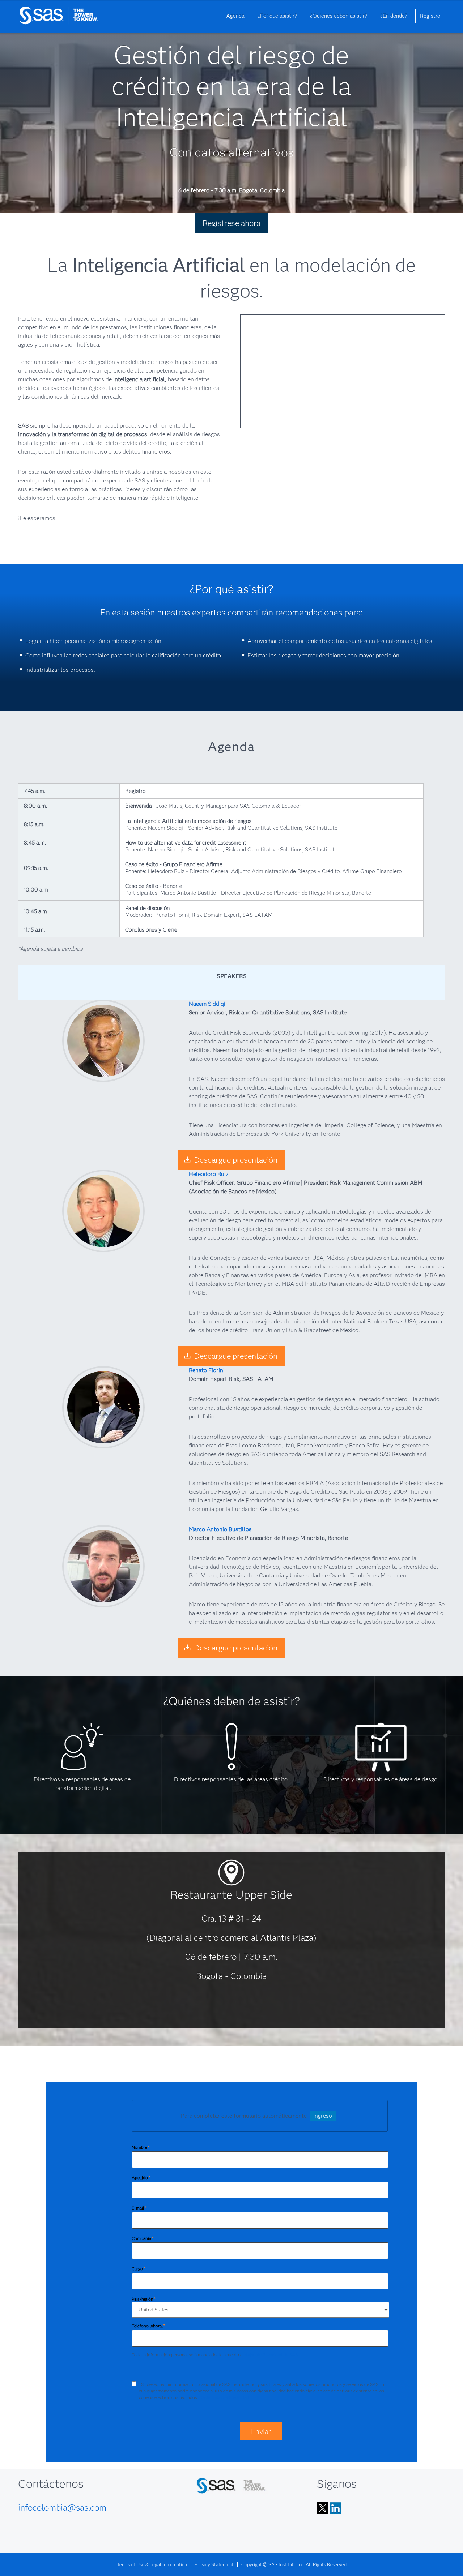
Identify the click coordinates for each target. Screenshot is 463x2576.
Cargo (138, 2269)
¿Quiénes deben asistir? (339, 16)
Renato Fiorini (207, 1370)
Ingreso (323, 2116)
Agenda (235, 16)
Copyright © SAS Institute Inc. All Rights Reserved (294, 2564)
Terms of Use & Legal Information (152, 2564)
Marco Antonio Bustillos (220, 1529)
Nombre (141, 2147)
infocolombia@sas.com (62, 2508)
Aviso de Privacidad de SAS (271, 2355)
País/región (144, 2299)
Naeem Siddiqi (207, 1004)
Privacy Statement (214, 2564)
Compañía (143, 2238)
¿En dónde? (394, 16)
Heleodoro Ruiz (209, 1174)
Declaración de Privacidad (224, 2397)
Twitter (323, 2508)
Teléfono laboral (148, 2326)
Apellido (141, 2178)
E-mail (139, 2208)
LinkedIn (335, 2508)
